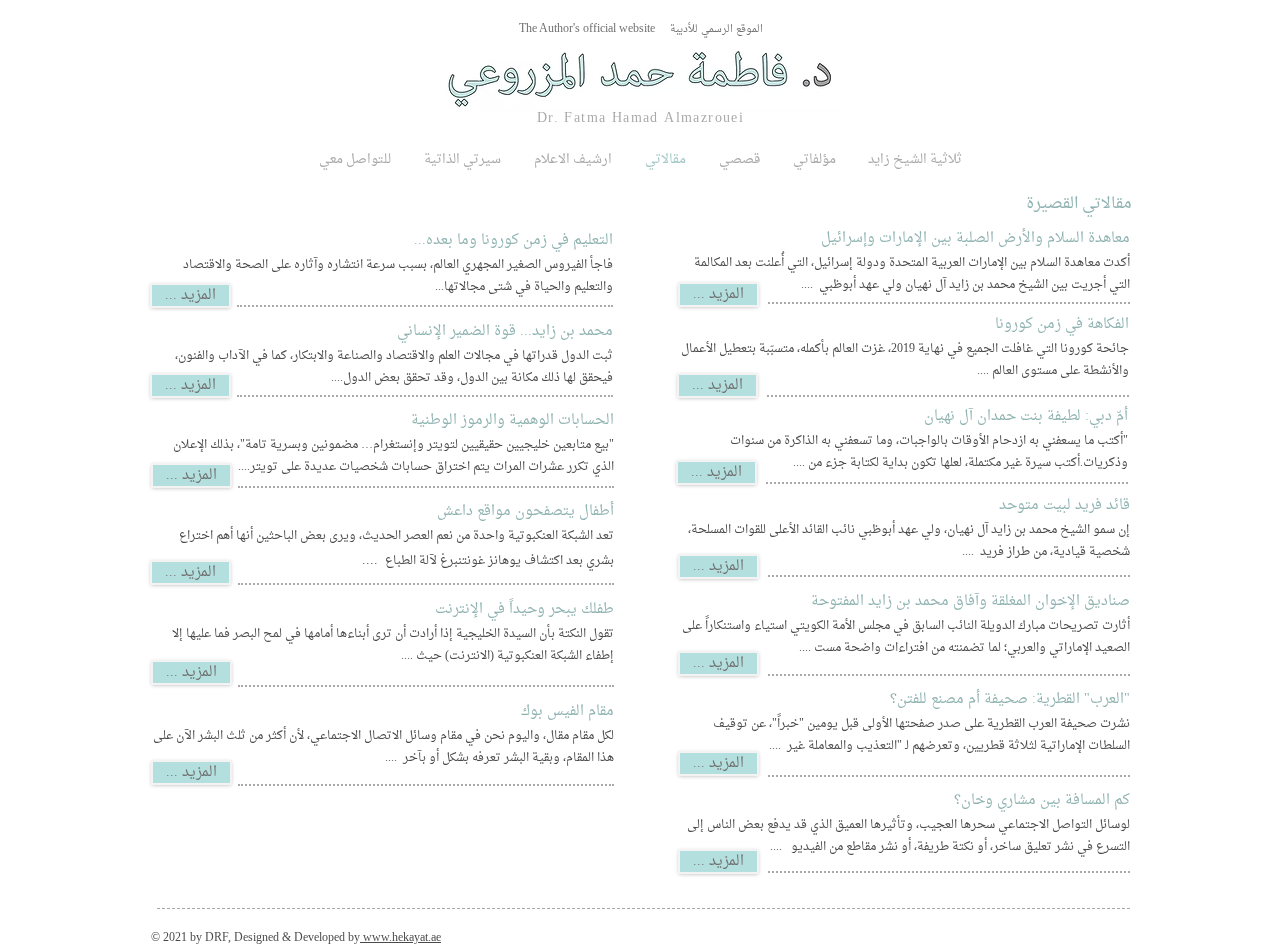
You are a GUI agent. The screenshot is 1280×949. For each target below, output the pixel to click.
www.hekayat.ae (400, 938)
